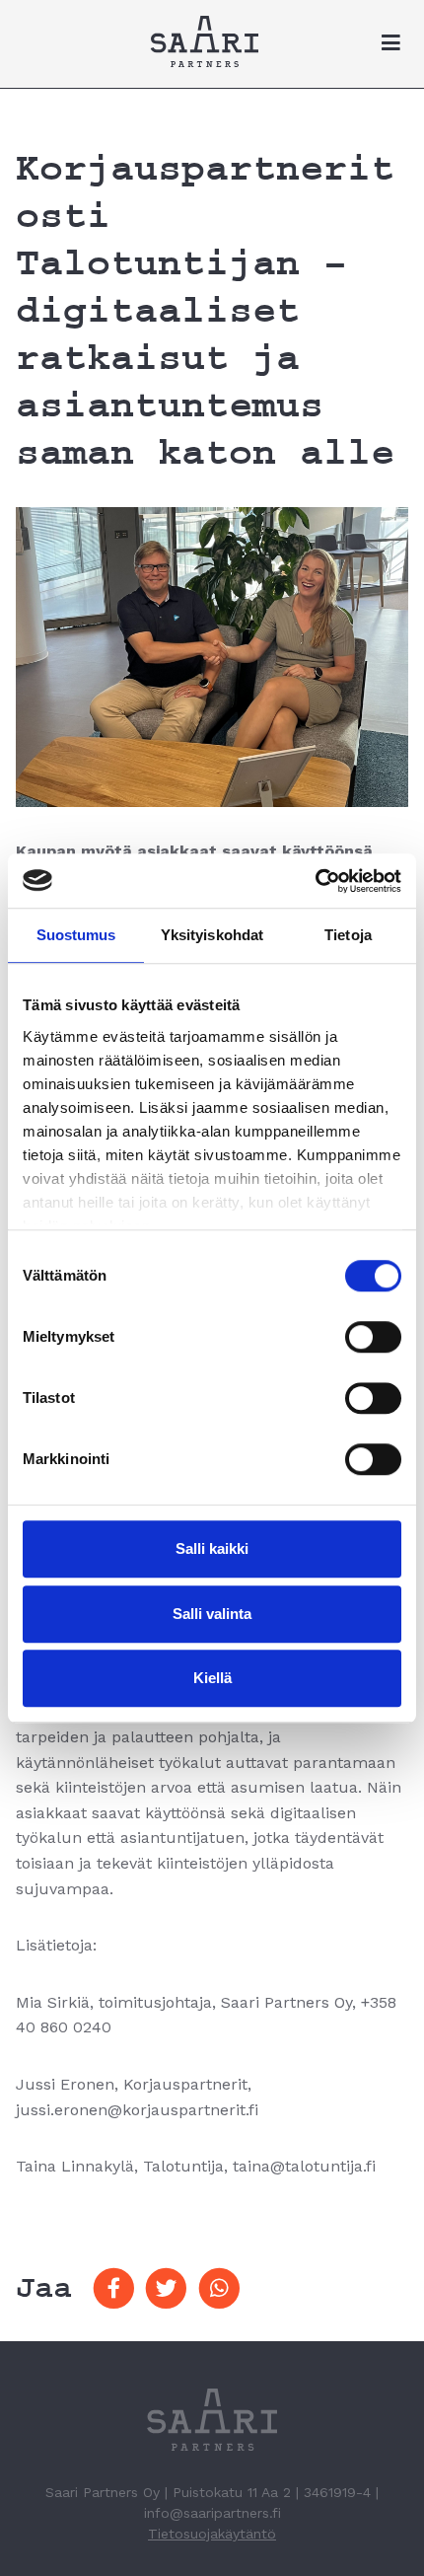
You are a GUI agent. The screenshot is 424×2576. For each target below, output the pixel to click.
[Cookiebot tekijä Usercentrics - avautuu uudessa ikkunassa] (315, 881)
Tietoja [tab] (348, 935)
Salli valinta (212, 1614)
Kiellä (212, 1678)
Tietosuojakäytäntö (212, 2534)
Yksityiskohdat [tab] (212, 935)
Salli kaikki (212, 1548)
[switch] (373, 1337)
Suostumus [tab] (76, 935)
